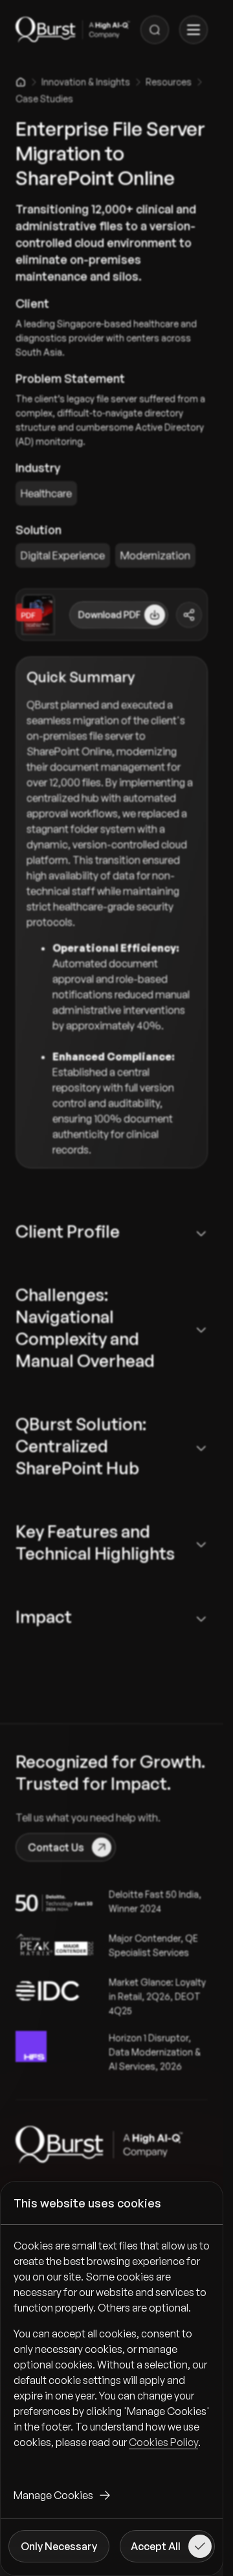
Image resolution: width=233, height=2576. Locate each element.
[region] (112, 2354)
